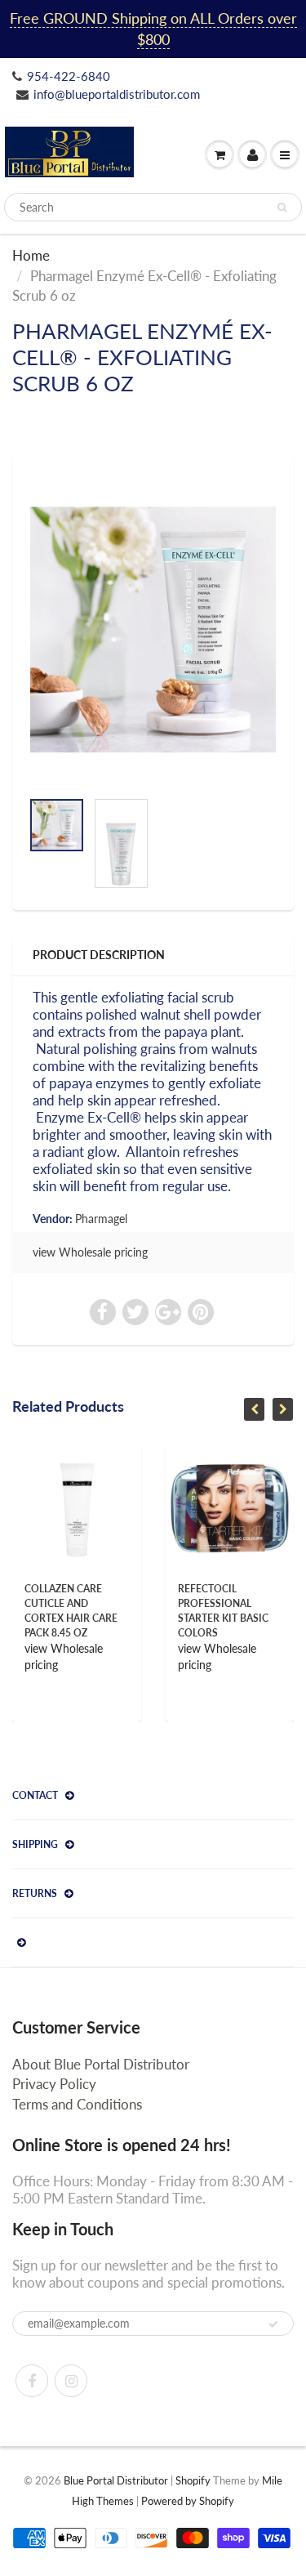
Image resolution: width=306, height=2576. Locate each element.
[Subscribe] (273, 2324)
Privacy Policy (54, 2084)
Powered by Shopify (188, 2501)
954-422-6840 (69, 76)
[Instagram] (71, 2381)
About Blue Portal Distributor (101, 2064)
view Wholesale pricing (90, 1252)
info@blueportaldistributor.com (117, 94)
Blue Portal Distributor (117, 2480)
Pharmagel (101, 1219)
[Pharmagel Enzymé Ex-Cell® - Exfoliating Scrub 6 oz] (153, 629)
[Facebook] (32, 2381)
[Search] (282, 208)
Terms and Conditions (77, 2104)
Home (31, 255)
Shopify (193, 2480)
